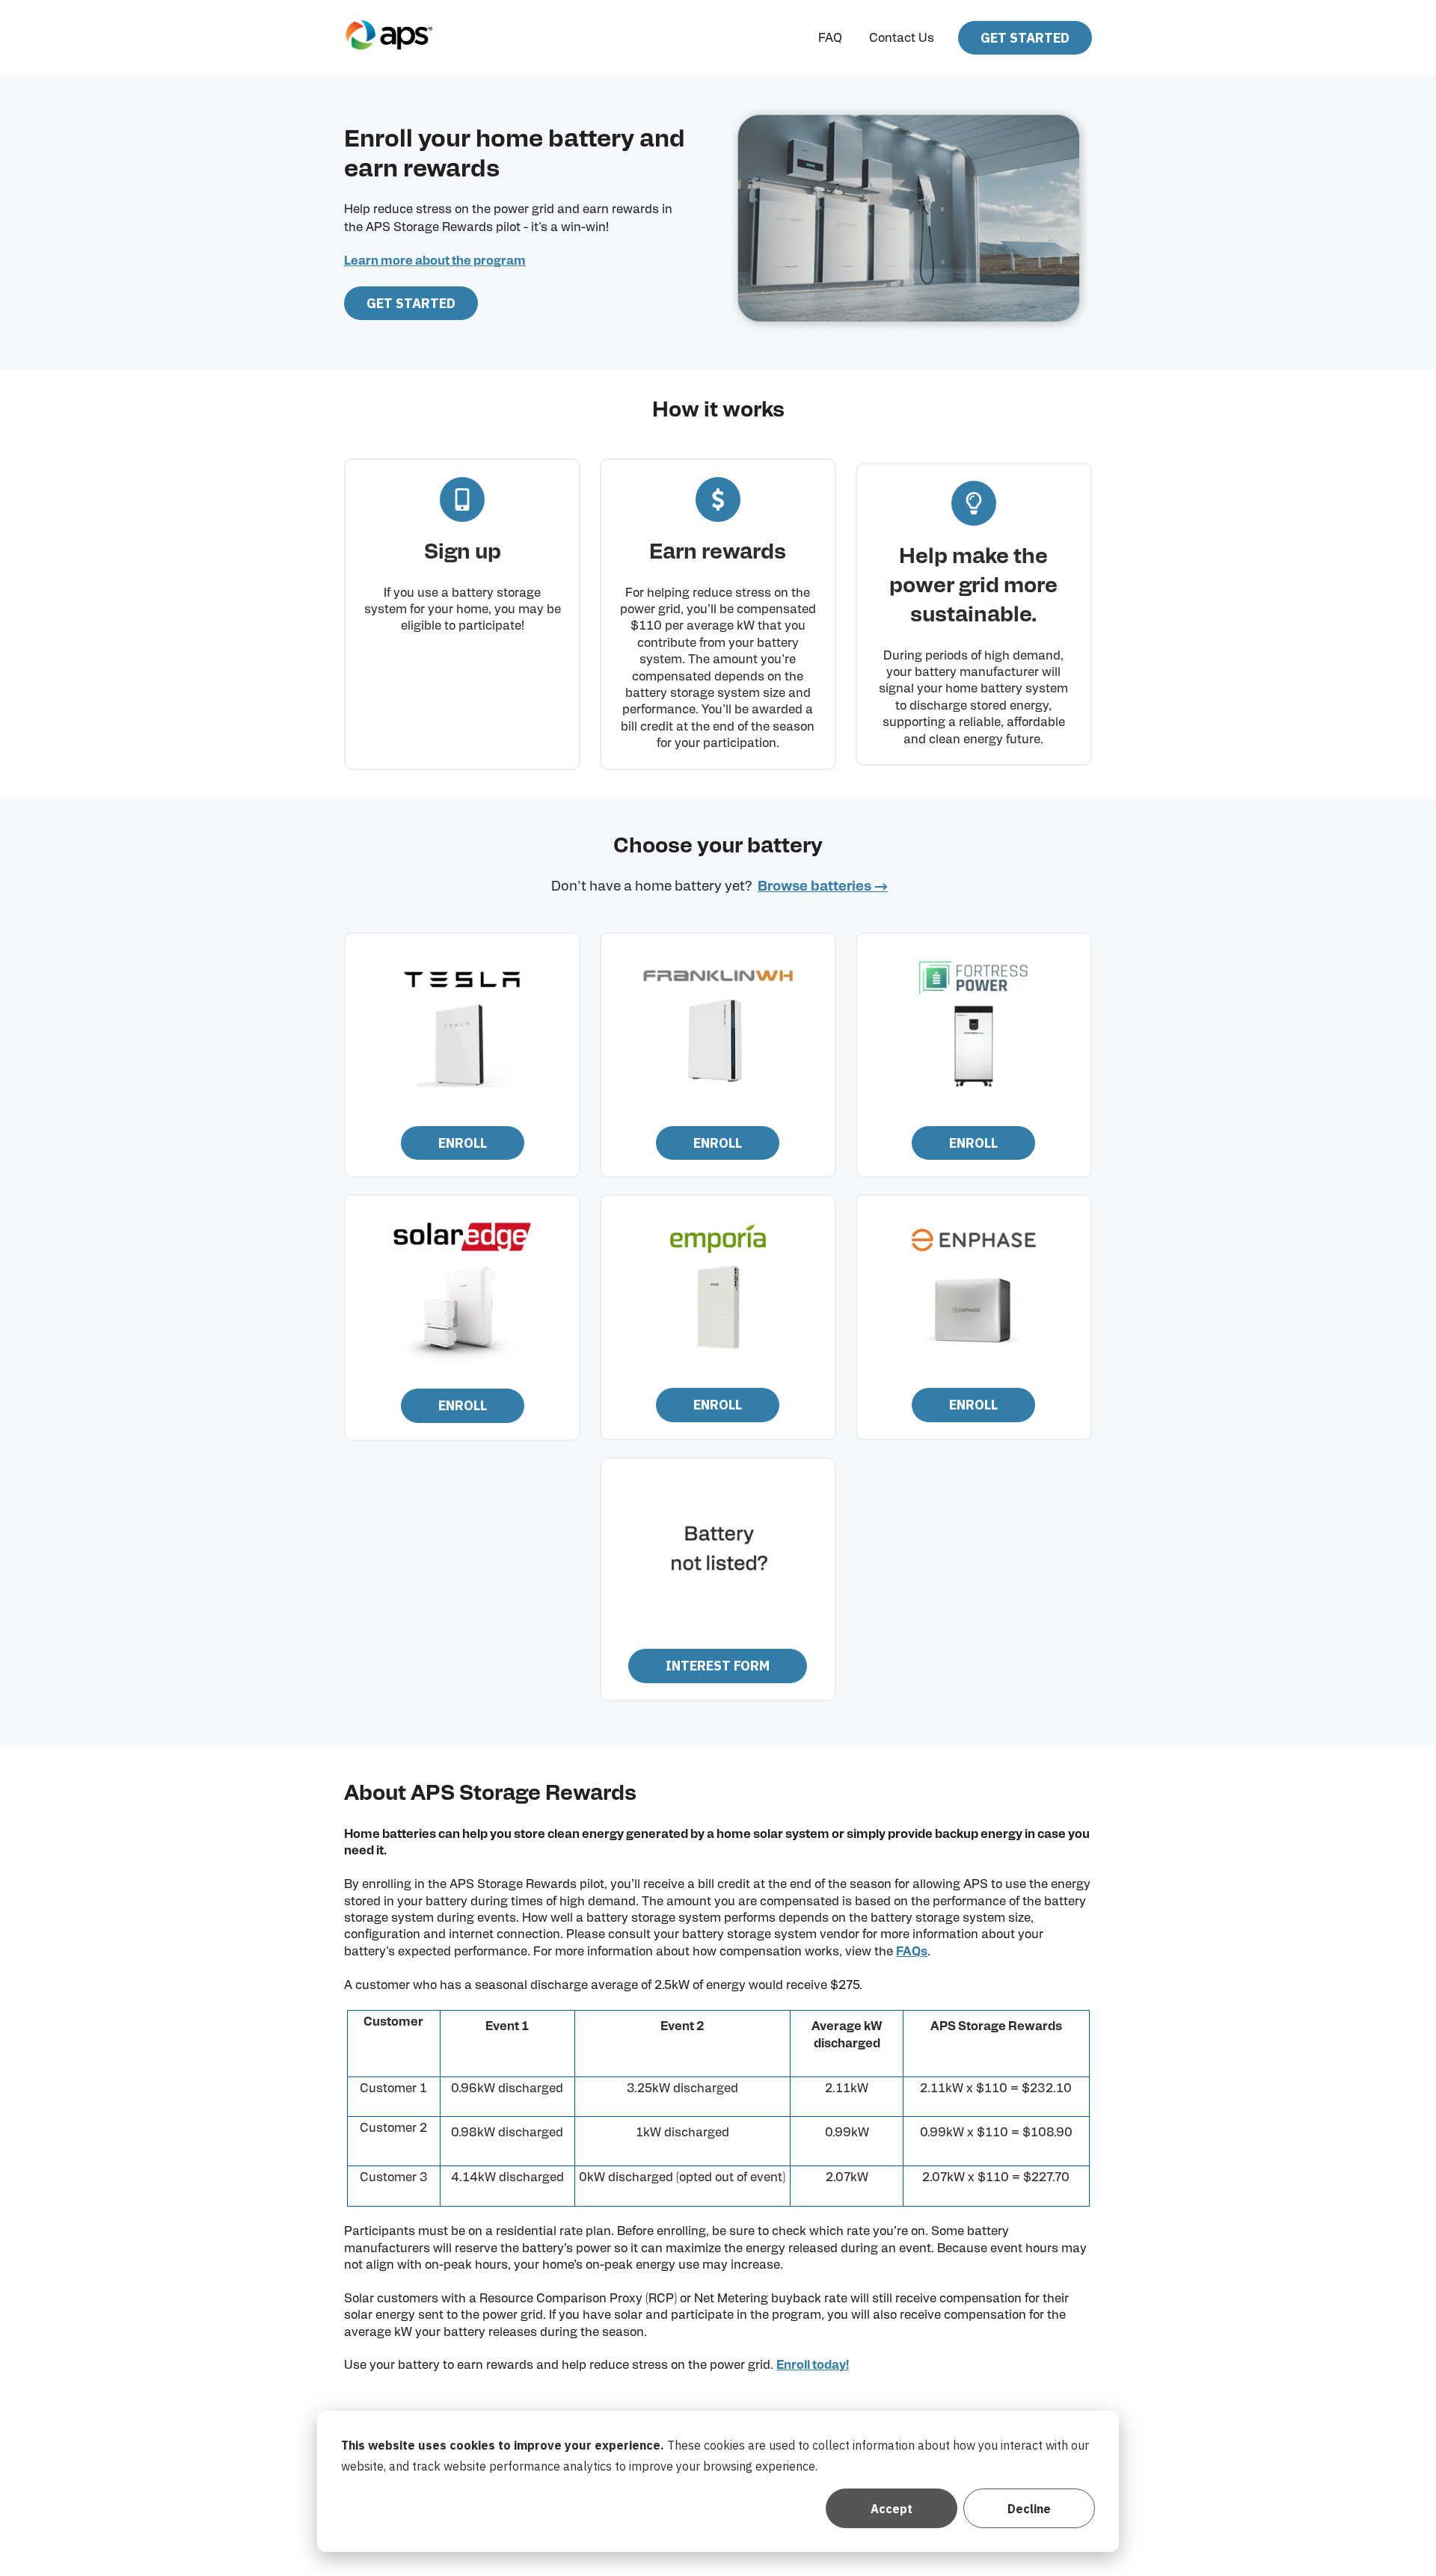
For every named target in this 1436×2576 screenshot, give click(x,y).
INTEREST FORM (718, 1666)
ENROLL (463, 1143)
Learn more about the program (435, 261)
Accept (892, 2509)
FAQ (830, 38)
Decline (1029, 2509)
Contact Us (902, 38)
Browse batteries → (823, 887)
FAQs (912, 1952)
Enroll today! (813, 2365)
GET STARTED (1025, 38)
